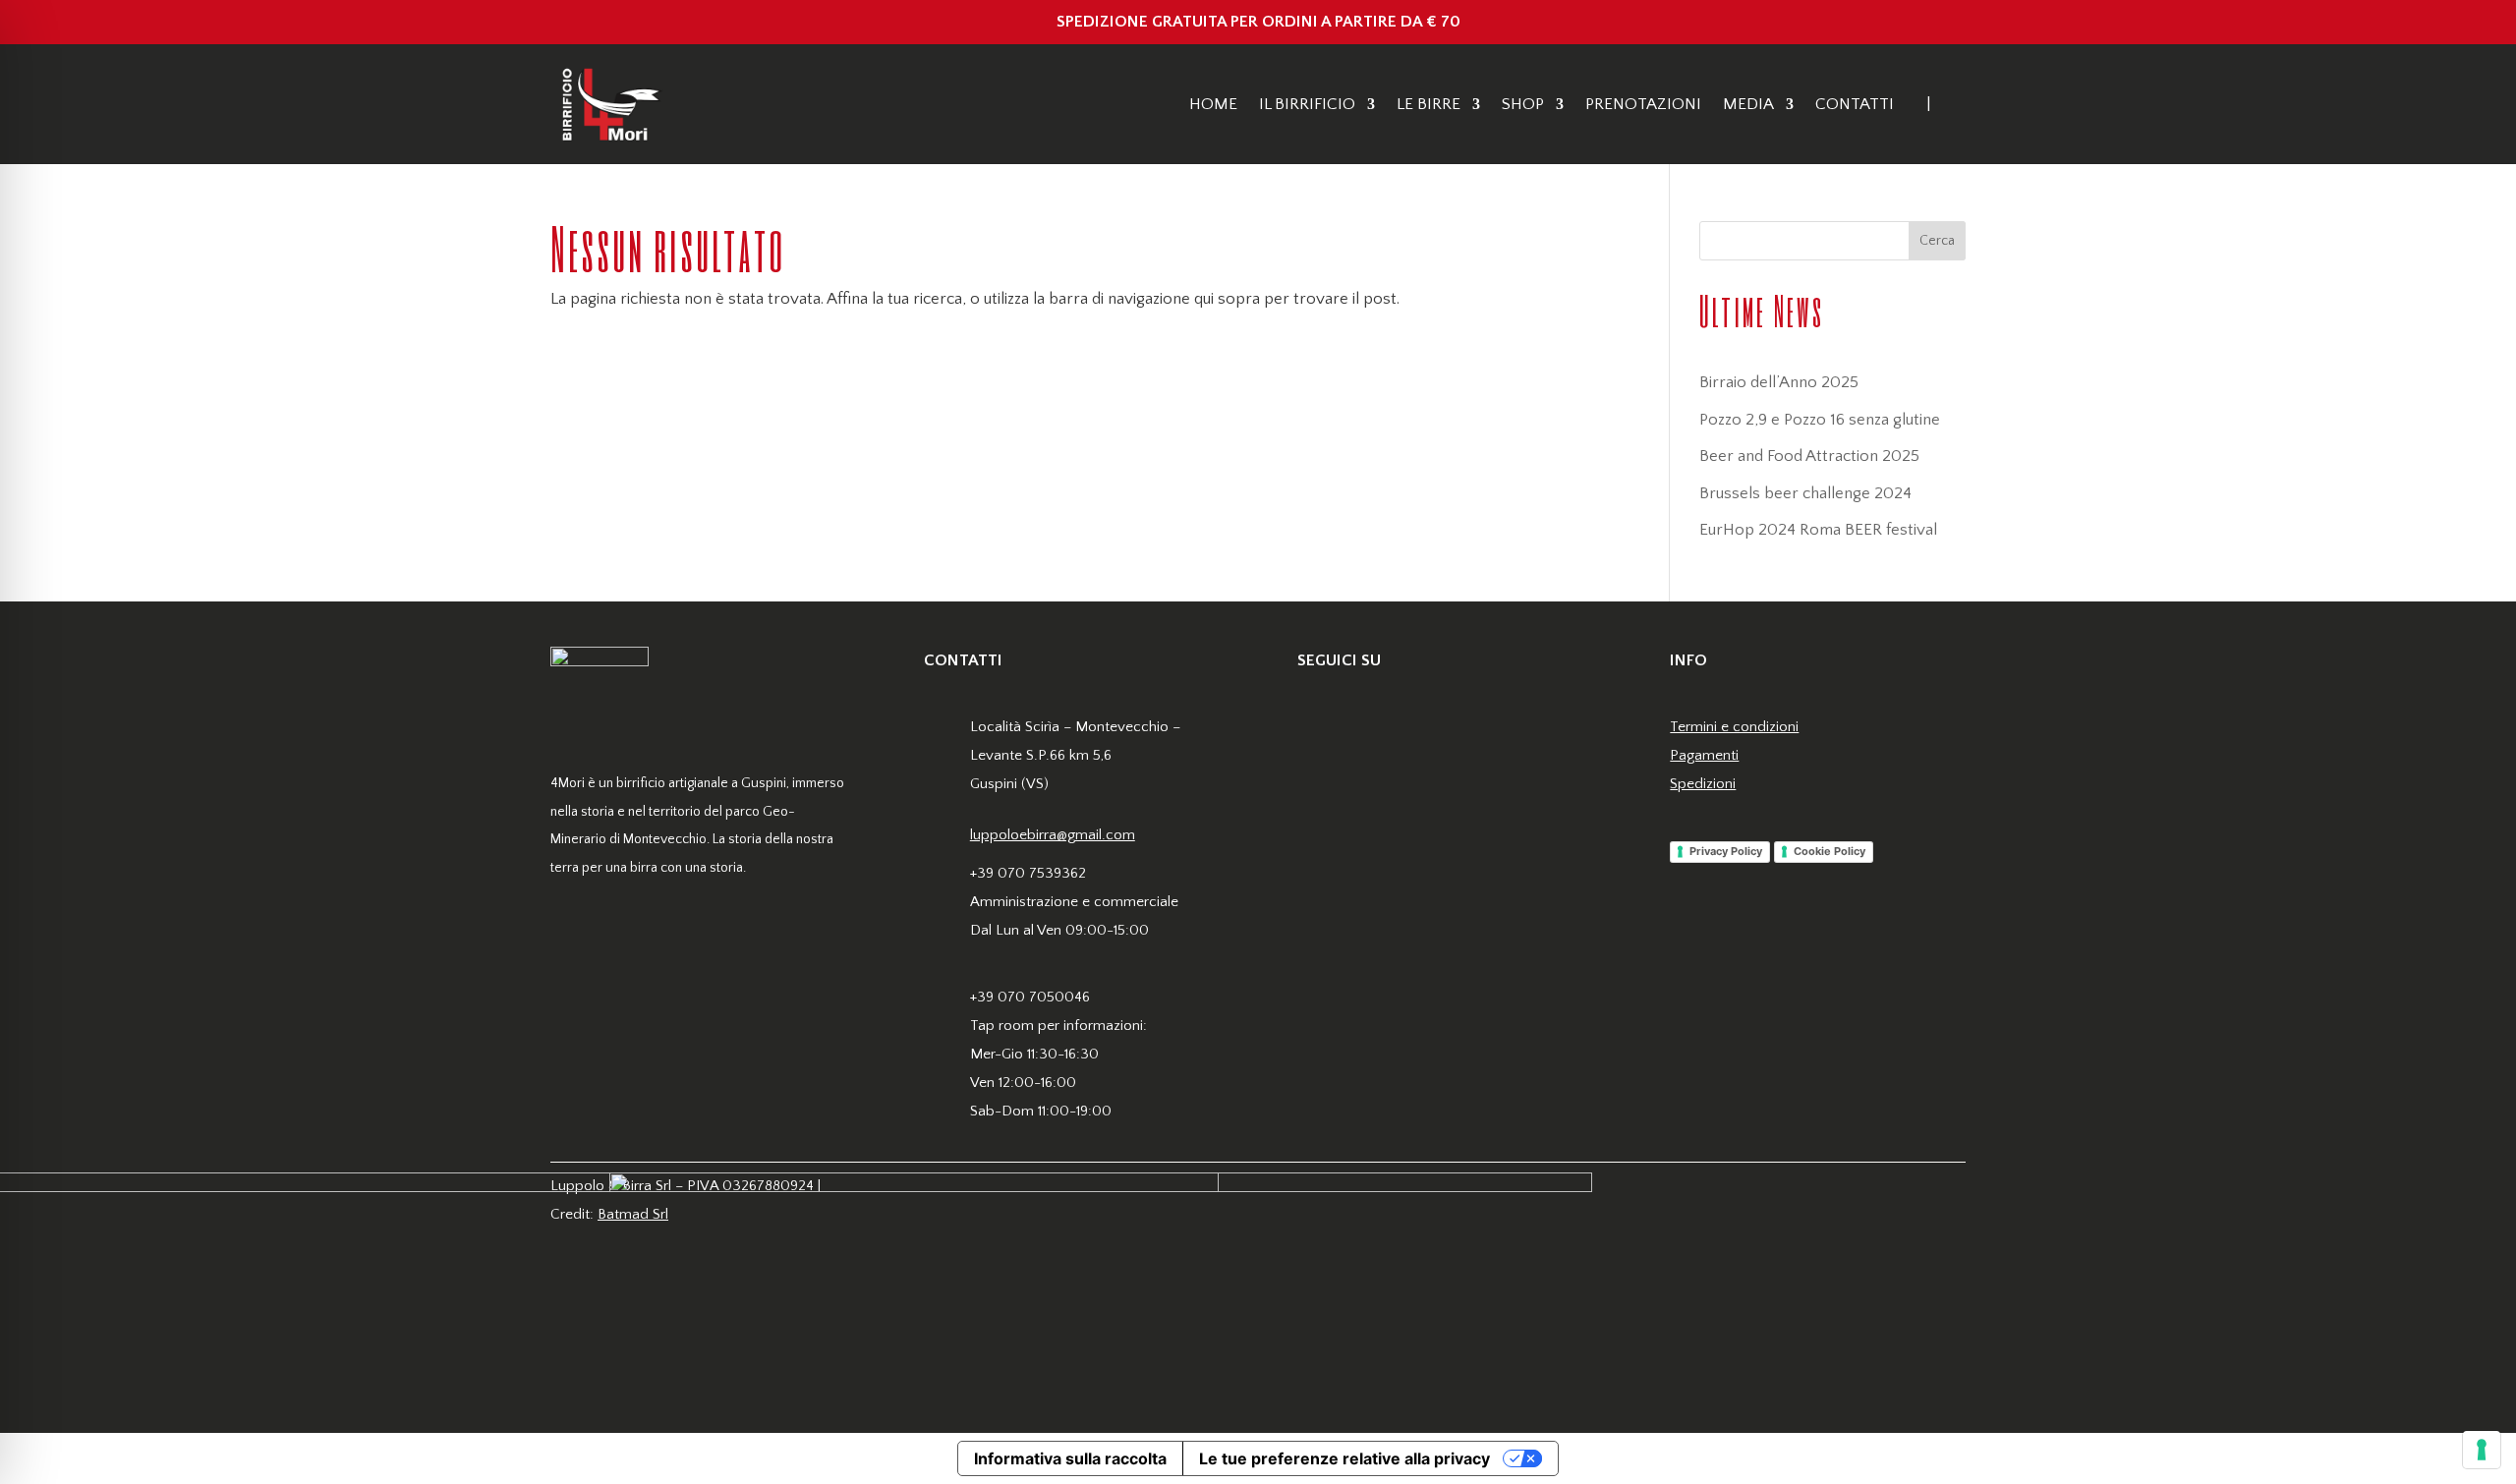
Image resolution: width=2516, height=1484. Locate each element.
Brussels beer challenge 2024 (1805, 493)
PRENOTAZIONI (1643, 104)
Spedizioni (1703, 784)
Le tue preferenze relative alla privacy (1344, 1458)
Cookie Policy (1830, 851)
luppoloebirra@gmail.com (1053, 835)
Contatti (1855, 104)
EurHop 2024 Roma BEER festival (1818, 530)
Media (1748, 104)
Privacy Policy (1726, 851)
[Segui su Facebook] (1313, 729)
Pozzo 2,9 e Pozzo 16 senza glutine (1820, 420)
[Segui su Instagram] (1352, 729)
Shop (1523, 104)
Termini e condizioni (1734, 727)
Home (1213, 104)
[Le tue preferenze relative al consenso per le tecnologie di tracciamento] (2482, 1450)
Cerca (1937, 241)
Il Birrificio (1307, 104)
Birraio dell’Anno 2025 (1779, 382)
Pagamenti (1704, 755)
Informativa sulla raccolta (1070, 1458)
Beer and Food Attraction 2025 (1809, 456)
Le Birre (1429, 104)
